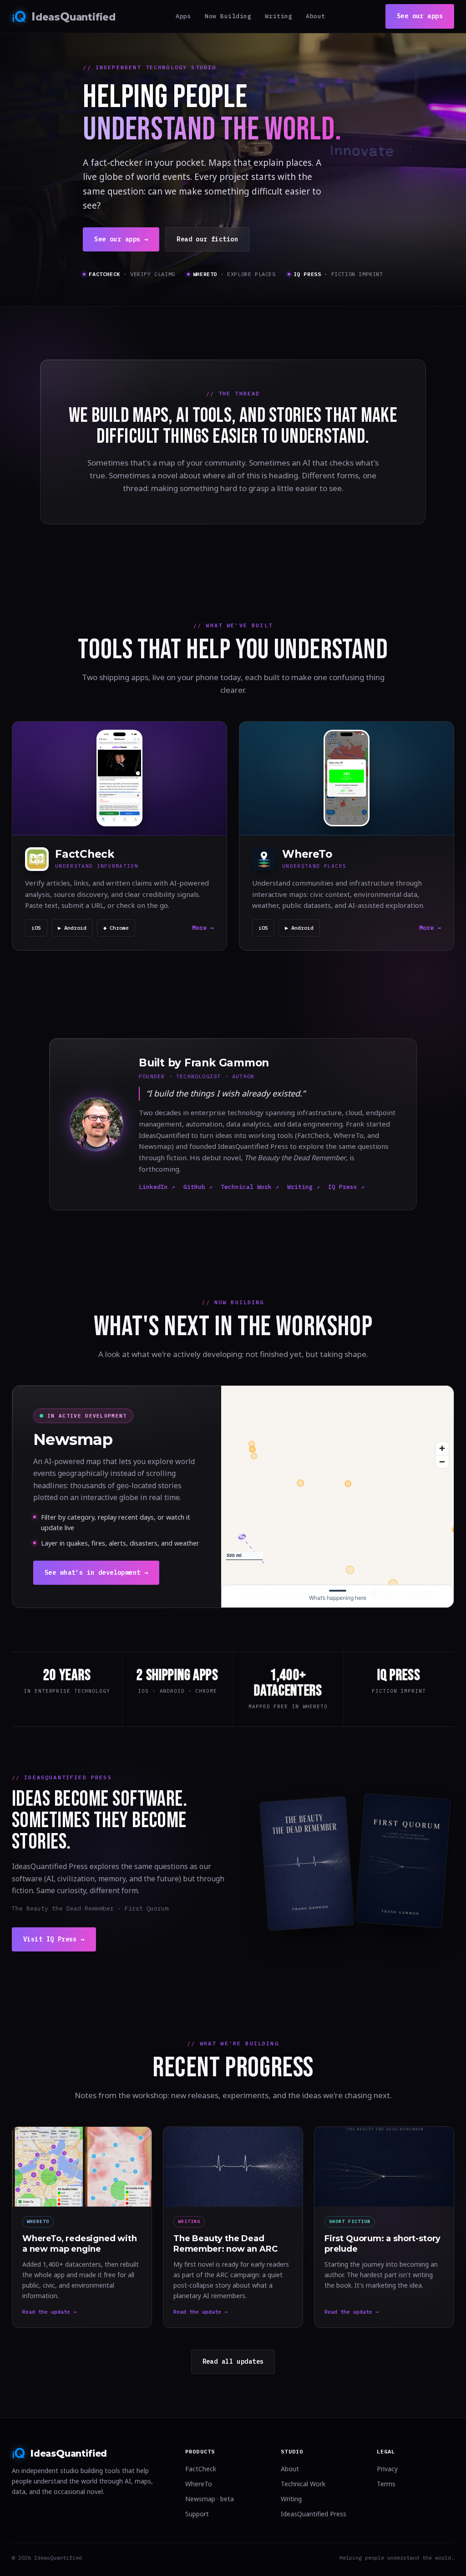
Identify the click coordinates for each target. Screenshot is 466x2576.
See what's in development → (96, 1572)
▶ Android (72, 928)
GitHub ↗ (198, 1187)
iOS (36, 928)
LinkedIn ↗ (157, 1187)
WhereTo (199, 2484)
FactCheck (201, 2469)
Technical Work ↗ (250, 1187)
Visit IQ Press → (54, 1939)
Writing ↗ (304, 1187)
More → (203, 928)
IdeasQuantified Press (314, 2514)
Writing (279, 16)
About (316, 16)
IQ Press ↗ (346, 1187)
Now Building (228, 16)
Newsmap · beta (210, 2499)
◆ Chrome (116, 928)
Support (197, 2514)
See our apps (420, 16)
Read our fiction (207, 239)
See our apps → (121, 239)
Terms (386, 2484)
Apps (183, 16)
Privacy (387, 2469)
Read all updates (233, 2361)
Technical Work (303, 2484)
